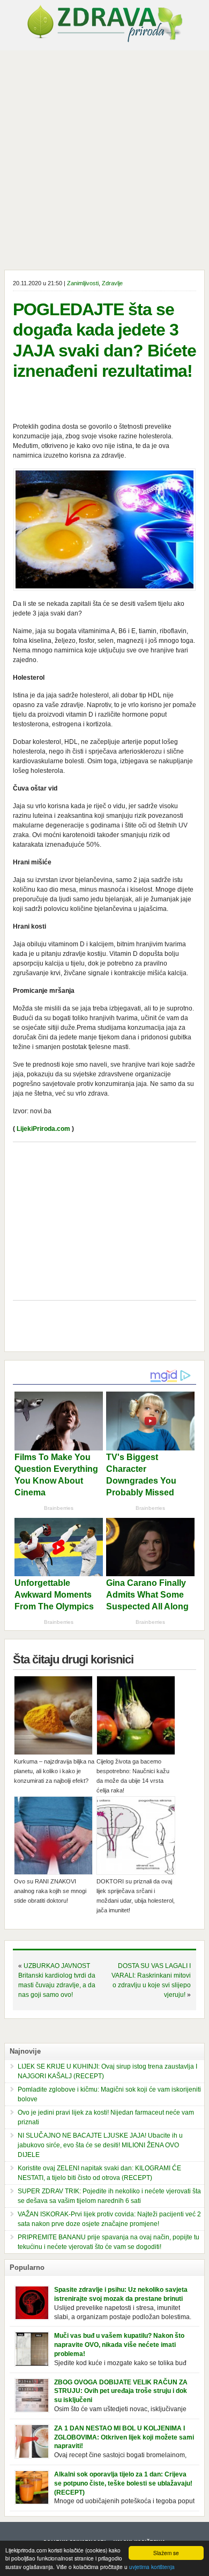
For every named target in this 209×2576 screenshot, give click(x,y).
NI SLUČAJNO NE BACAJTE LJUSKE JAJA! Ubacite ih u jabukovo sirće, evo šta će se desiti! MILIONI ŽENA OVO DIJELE (100, 2145)
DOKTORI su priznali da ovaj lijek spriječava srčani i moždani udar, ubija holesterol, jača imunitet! (136, 1896)
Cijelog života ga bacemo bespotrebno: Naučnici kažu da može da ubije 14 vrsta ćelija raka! (133, 1776)
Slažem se (166, 2553)
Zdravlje (112, 283)
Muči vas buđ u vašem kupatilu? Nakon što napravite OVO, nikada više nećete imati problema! (119, 2345)
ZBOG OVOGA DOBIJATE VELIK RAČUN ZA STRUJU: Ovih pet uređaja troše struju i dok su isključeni (121, 2391)
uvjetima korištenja (152, 2567)
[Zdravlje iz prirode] (104, 40)
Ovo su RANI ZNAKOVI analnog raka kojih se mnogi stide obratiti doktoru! (50, 1891)
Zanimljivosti (83, 283)
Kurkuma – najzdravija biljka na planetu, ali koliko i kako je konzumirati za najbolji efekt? (54, 1771)
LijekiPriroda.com (43, 1129)
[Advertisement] (104, 160)
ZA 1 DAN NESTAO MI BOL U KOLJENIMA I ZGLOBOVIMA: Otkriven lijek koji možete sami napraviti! (124, 2437)
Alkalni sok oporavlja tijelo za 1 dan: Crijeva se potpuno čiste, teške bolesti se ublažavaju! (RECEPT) (123, 2483)
